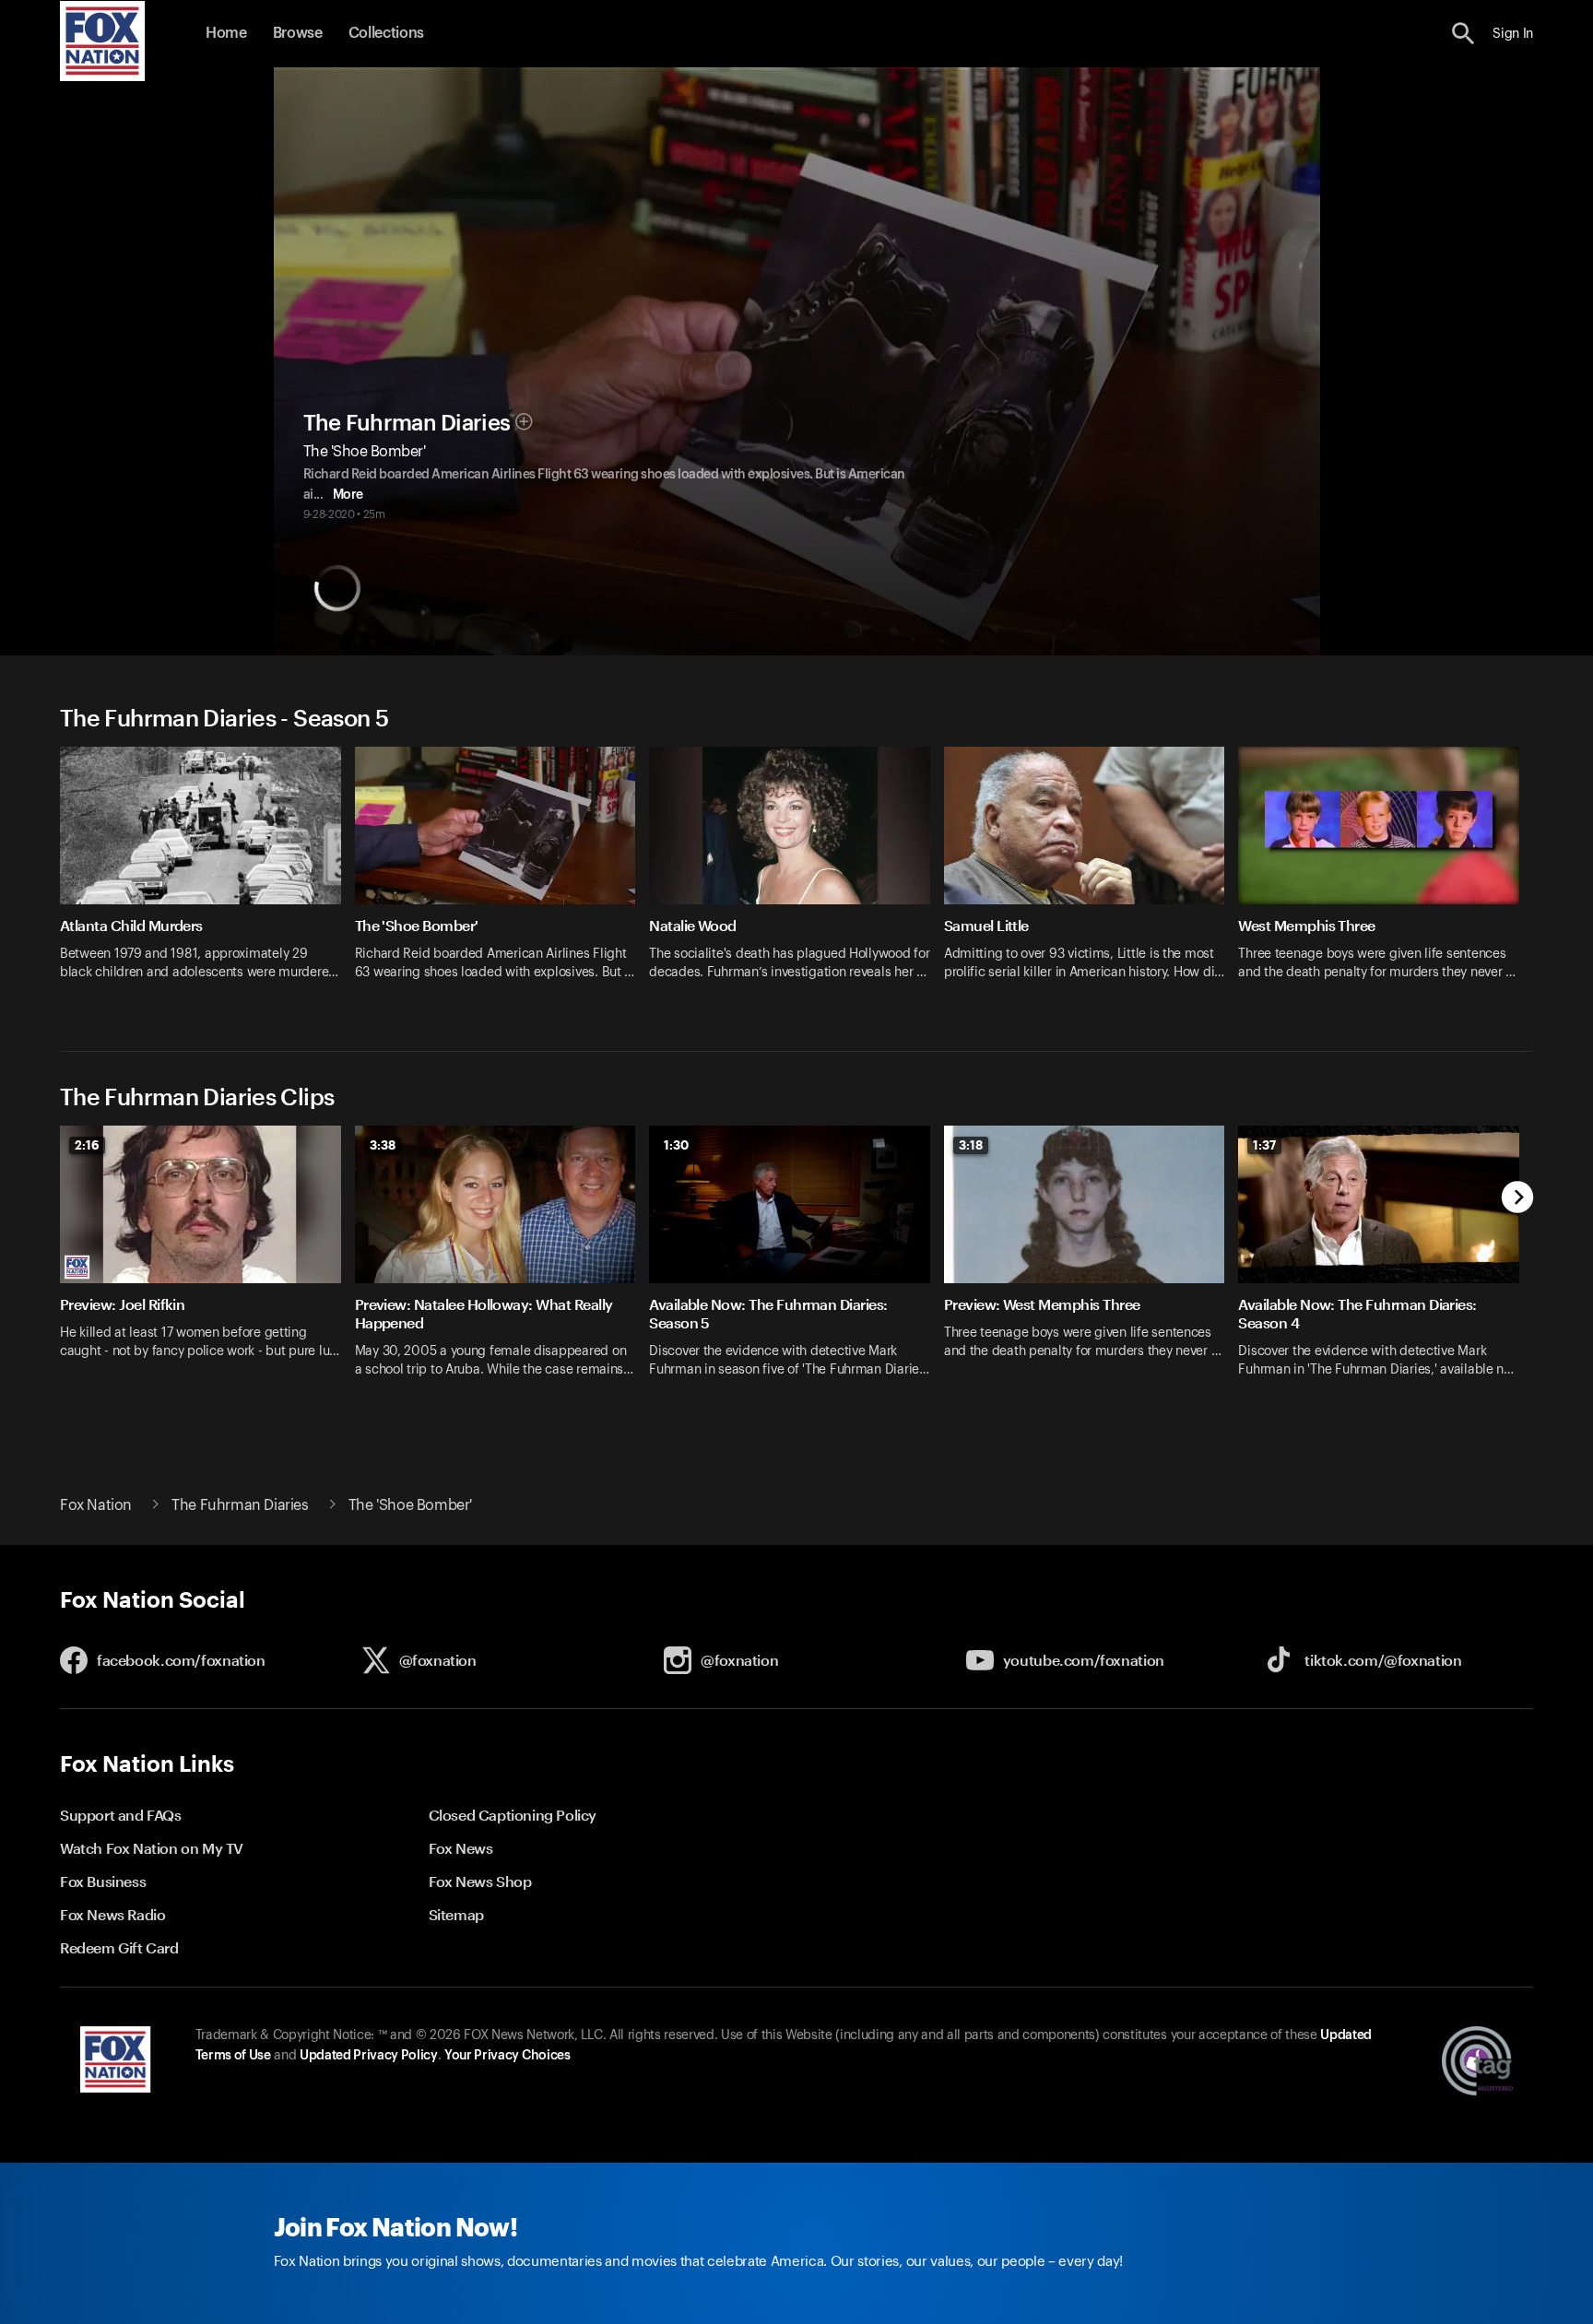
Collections (386, 33)
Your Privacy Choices (507, 2056)
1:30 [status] (676, 1145)
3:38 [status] (383, 1145)
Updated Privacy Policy (369, 2056)
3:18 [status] (971, 1145)
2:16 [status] (87, 1145)
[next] (1518, 1199)
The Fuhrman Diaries (407, 423)
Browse (298, 33)
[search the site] (1463, 34)
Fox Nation (96, 1505)
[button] (1463, 34)
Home (226, 33)
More (348, 495)
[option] (207, 875)
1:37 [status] (1264, 1145)
